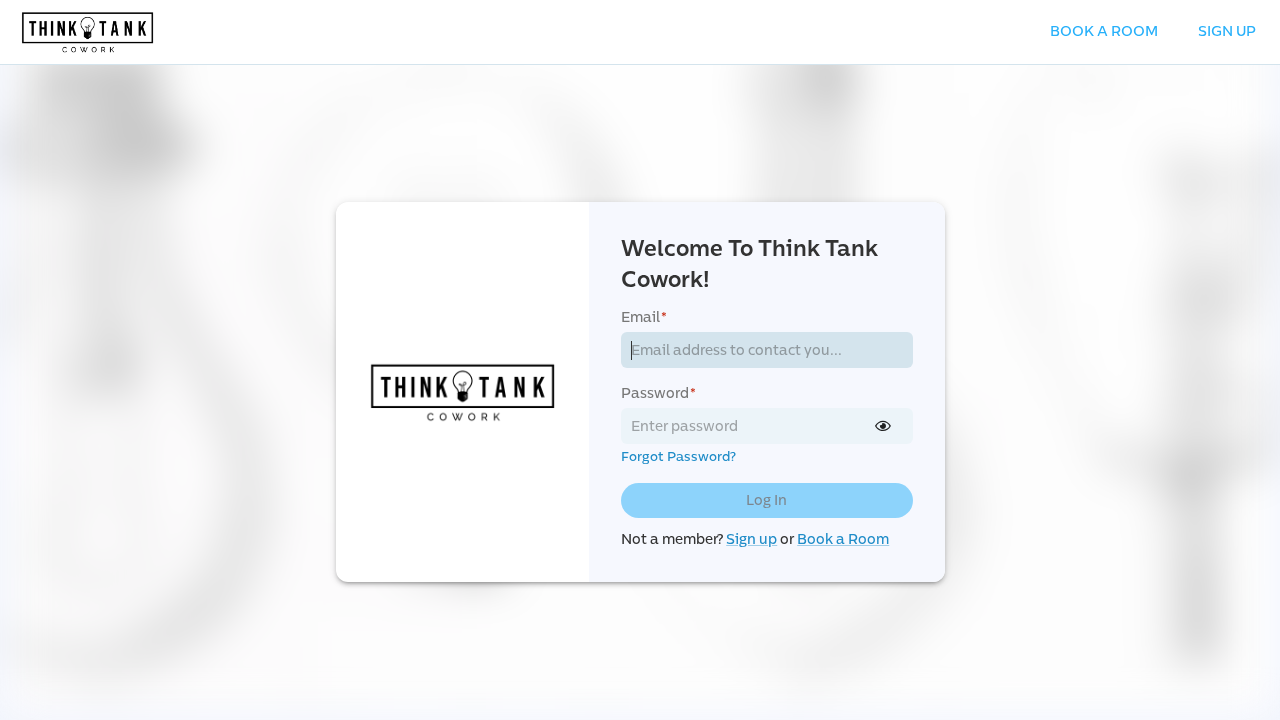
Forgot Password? (678, 457)
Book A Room (1104, 31)
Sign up (751, 539)
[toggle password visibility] (883, 426)
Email (644, 317)
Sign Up (1227, 31)
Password (658, 393)
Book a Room (843, 539)
